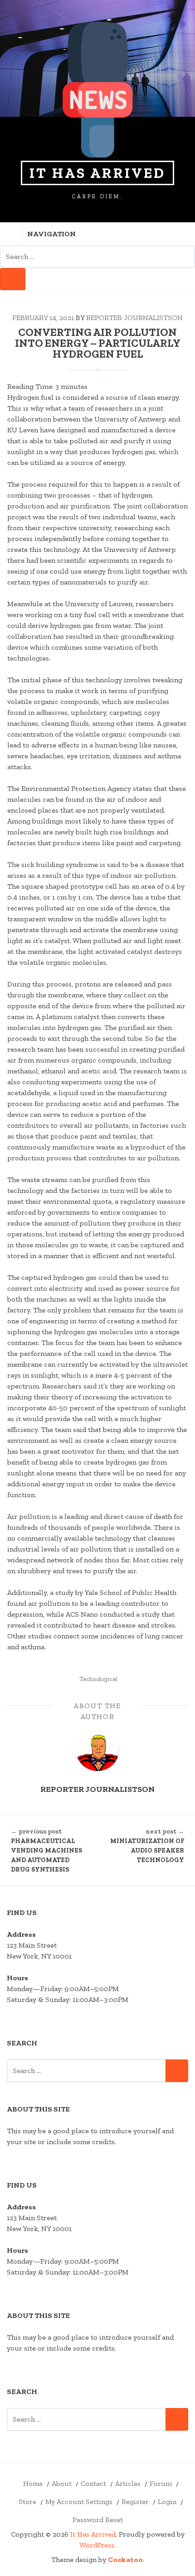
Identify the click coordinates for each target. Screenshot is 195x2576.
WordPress (97, 2545)
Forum (161, 2483)
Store (27, 2502)
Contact (93, 2483)
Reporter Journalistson (134, 318)
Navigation (51, 234)
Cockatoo (125, 2559)
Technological (98, 1679)
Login (167, 2502)
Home (33, 2483)
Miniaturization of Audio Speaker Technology (147, 1846)
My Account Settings (79, 2502)
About (62, 2483)
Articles (128, 2483)
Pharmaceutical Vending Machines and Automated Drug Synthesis (46, 1851)
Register (135, 2502)
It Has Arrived (97, 173)
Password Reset (98, 2520)
